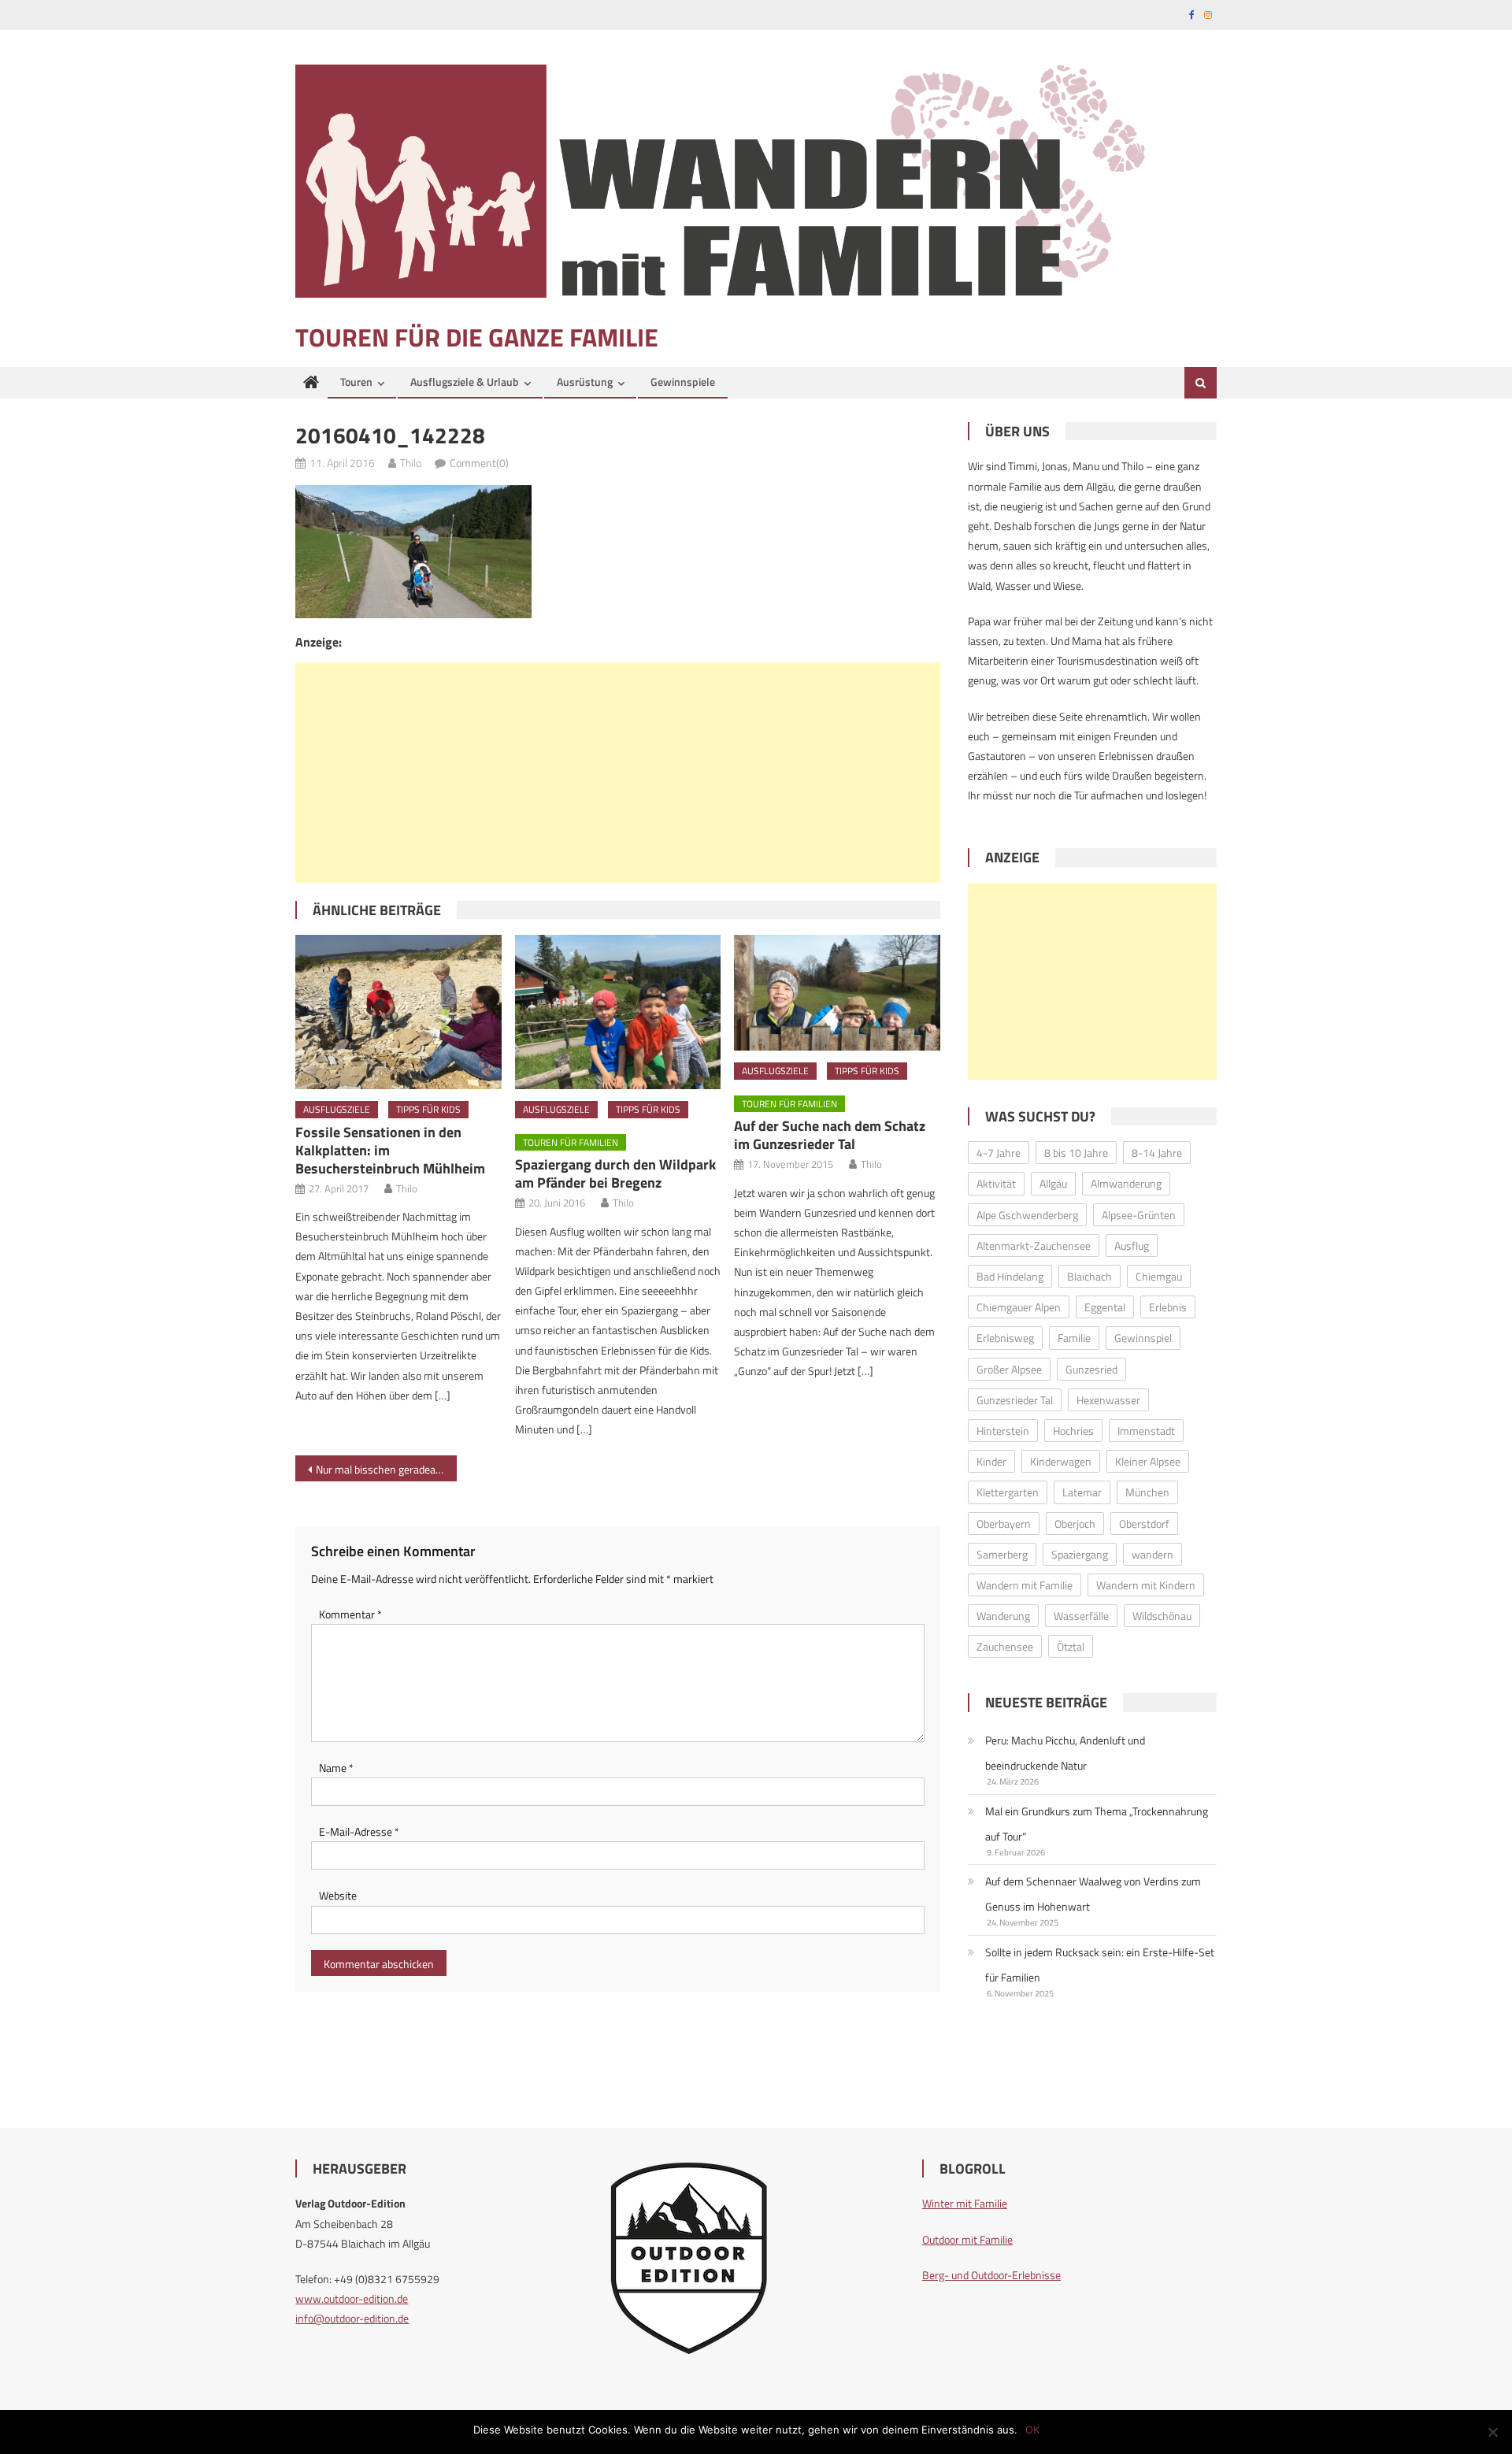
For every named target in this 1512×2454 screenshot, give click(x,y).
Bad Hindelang (1010, 1276)
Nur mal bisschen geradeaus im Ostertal (386, 1469)
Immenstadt (1146, 1431)
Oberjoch (1075, 1524)
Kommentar (350, 1614)
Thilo (411, 463)
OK (1032, 2430)
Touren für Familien (571, 1142)
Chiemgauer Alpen (1019, 1307)
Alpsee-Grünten (1139, 1215)
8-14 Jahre (1157, 1153)
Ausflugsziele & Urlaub (465, 382)
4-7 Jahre (999, 1153)
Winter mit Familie (965, 2203)
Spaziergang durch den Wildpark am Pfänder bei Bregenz (615, 1173)
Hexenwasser (1108, 1400)
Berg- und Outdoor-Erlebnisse (991, 2275)
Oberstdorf (1144, 1524)
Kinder (991, 1461)
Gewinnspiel (1143, 1338)
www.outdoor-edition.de (352, 2298)
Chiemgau (1159, 1276)
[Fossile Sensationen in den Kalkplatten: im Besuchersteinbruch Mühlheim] (398, 1012)
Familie (1074, 1338)
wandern (1153, 1554)
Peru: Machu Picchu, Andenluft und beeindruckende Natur (1065, 1753)
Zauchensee (1005, 1646)
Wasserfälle (1081, 1616)
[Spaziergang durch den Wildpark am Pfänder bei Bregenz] (618, 1012)
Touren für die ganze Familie (477, 337)
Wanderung (1003, 1616)
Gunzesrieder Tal (1015, 1400)
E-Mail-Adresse (359, 1831)
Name (336, 1768)
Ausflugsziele (337, 1109)
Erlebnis (1168, 1307)
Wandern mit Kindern (1146, 1585)
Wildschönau (1162, 1616)
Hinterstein (1003, 1431)
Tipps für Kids (428, 1109)
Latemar (1082, 1492)
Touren (356, 382)
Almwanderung (1126, 1183)
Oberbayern (1004, 1524)
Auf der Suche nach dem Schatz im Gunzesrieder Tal (830, 1135)
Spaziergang (1080, 1554)
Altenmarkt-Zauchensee (1034, 1246)
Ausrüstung (585, 382)
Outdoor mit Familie (967, 2239)
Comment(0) (479, 463)
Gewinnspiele (683, 382)
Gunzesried (1091, 1369)
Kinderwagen (1061, 1461)
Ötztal (1071, 1646)
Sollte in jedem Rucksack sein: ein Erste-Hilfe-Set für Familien (1100, 1965)
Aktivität (996, 1183)
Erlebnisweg (1005, 1338)
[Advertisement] (618, 773)
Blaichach (1090, 1276)
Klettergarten (1008, 1492)
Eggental (1105, 1307)
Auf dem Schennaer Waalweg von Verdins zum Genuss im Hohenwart (1093, 1894)
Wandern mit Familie (1025, 1585)
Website (338, 1895)
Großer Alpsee (1009, 1369)
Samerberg (1002, 1554)
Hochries (1073, 1431)
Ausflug (1132, 1246)
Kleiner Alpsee (1148, 1461)
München (1147, 1492)
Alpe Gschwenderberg (1027, 1215)
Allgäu (1053, 1183)
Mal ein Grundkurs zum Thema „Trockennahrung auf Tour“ (1097, 1824)
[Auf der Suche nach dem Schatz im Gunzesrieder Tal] (837, 993)
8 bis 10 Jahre (1076, 1153)
